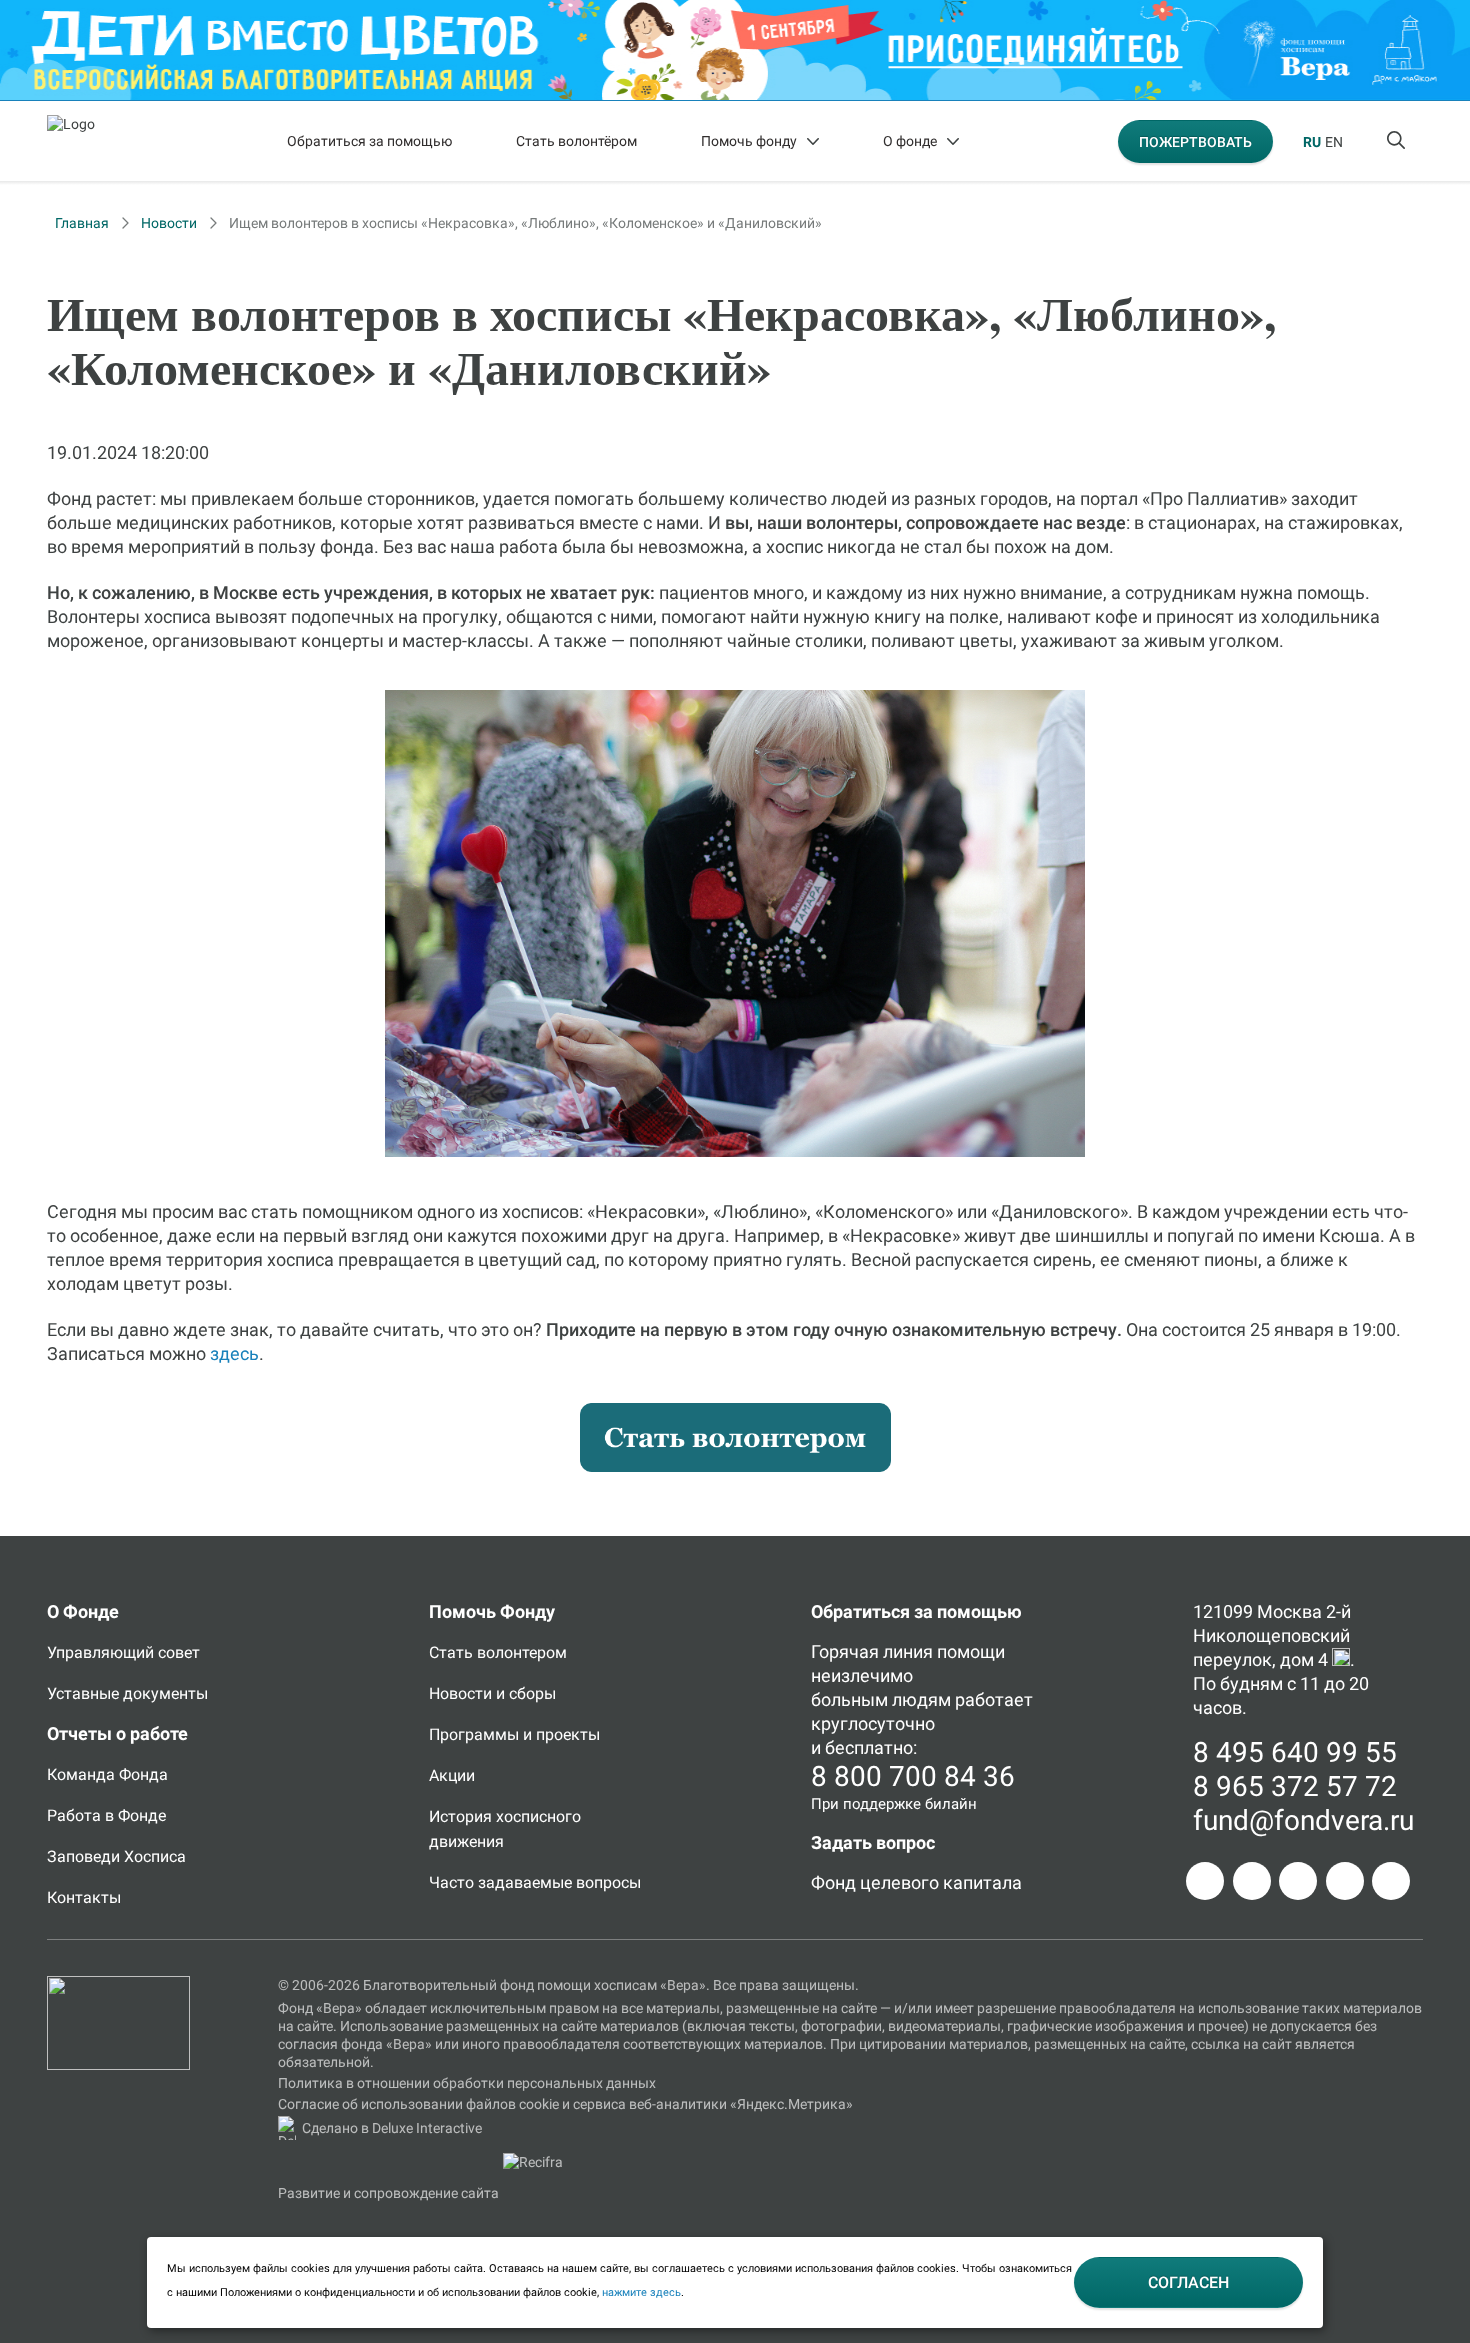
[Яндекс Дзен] (1345, 1881)
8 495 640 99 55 (1295, 1752)
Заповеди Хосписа (116, 1856)
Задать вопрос (873, 1842)
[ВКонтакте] (1298, 1881)
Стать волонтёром (576, 141)
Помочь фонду (749, 141)
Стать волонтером (498, 1652)
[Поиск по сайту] (1398, 141)
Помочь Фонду (492, 1611)
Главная (82, 223)
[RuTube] (1391, 1881)
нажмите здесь (641, 2292)
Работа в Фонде (106, 1815)
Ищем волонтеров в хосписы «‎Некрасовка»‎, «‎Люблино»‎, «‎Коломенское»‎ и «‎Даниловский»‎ (525, 223)
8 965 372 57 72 (1295, 1786)
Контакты (84, 1897)
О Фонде (83, 1611)
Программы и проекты (514, 1734)
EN (1334, 142)
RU (1312, 142)
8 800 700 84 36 (913, 1776)
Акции (452, 1775)
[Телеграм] (1205, 1881)
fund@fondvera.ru (1303, 1820)
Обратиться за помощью (369, 141)
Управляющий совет (123, 1652)
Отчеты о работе (117, 1733)
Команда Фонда (107, 1774)
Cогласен (1188, 2282)
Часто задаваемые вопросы (535, 1882)
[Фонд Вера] (118, 1985)
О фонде (910, 141)
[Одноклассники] (1252, 1881)
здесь (234, 1353)
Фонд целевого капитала (916, 1882)
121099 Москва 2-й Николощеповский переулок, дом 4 (1272, 1635)
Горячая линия (872, 1651)
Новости (169, 223)
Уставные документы (127, 1693)
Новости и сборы (492, 1693)
